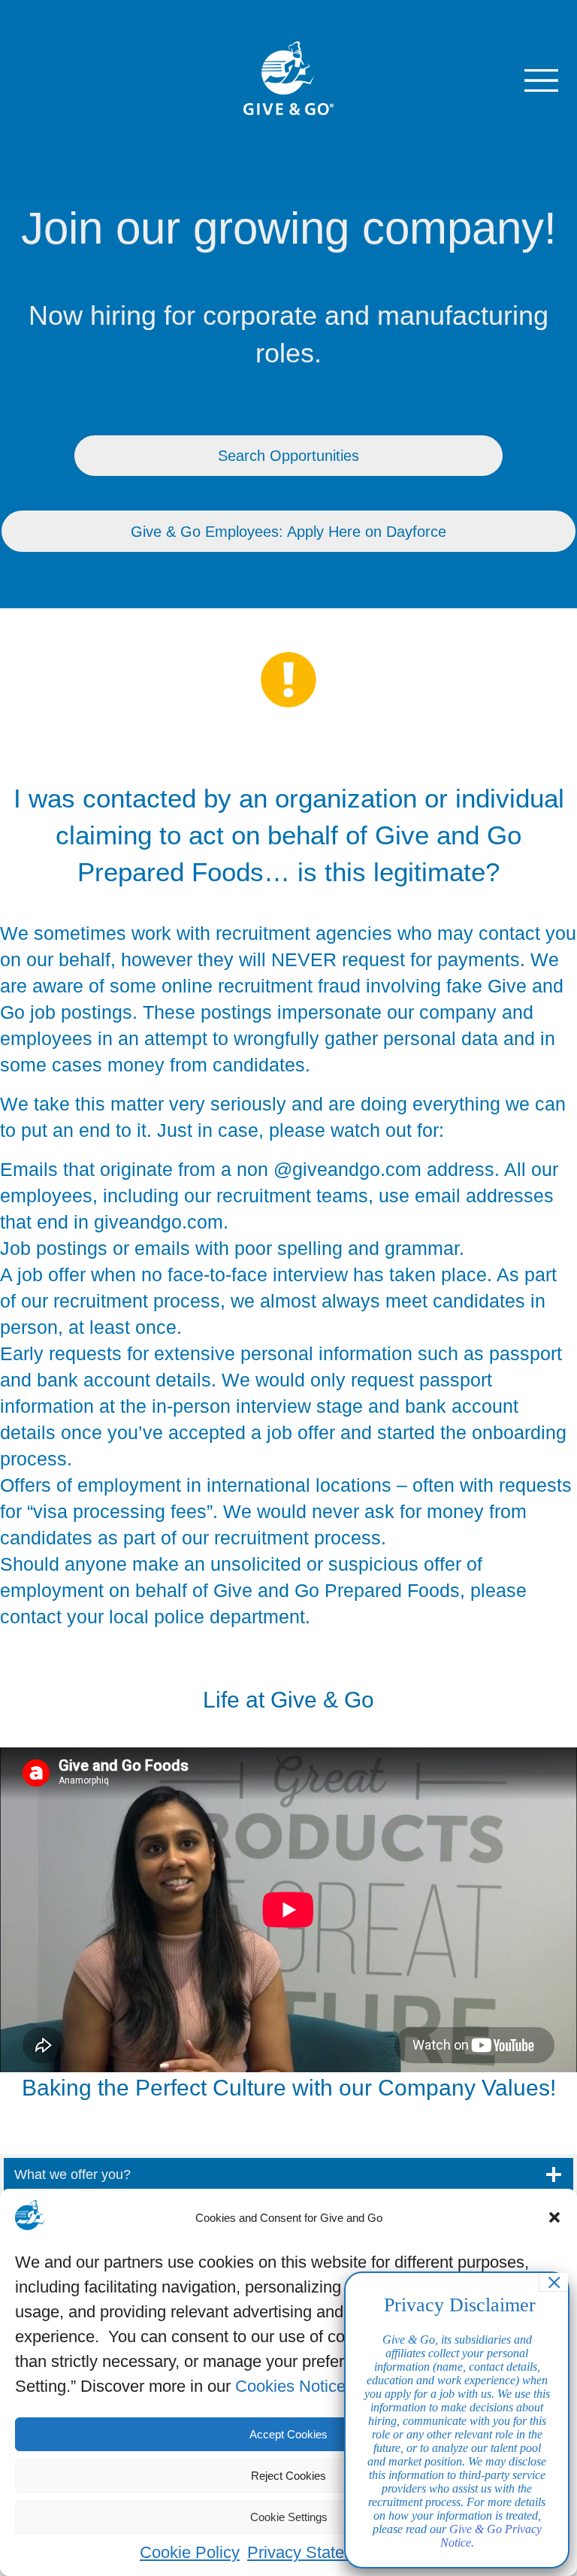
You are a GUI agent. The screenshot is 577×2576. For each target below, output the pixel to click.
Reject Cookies (288, 2476)
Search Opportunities (288, 456)
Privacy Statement (314, 2552)
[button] (554, 2217)
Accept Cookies (288, 2434)
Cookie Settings (289, 2517)
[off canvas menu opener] (541, 80)
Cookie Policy (190, 2552)
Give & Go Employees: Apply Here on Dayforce (288, 532)
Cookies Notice (290, 2386)
